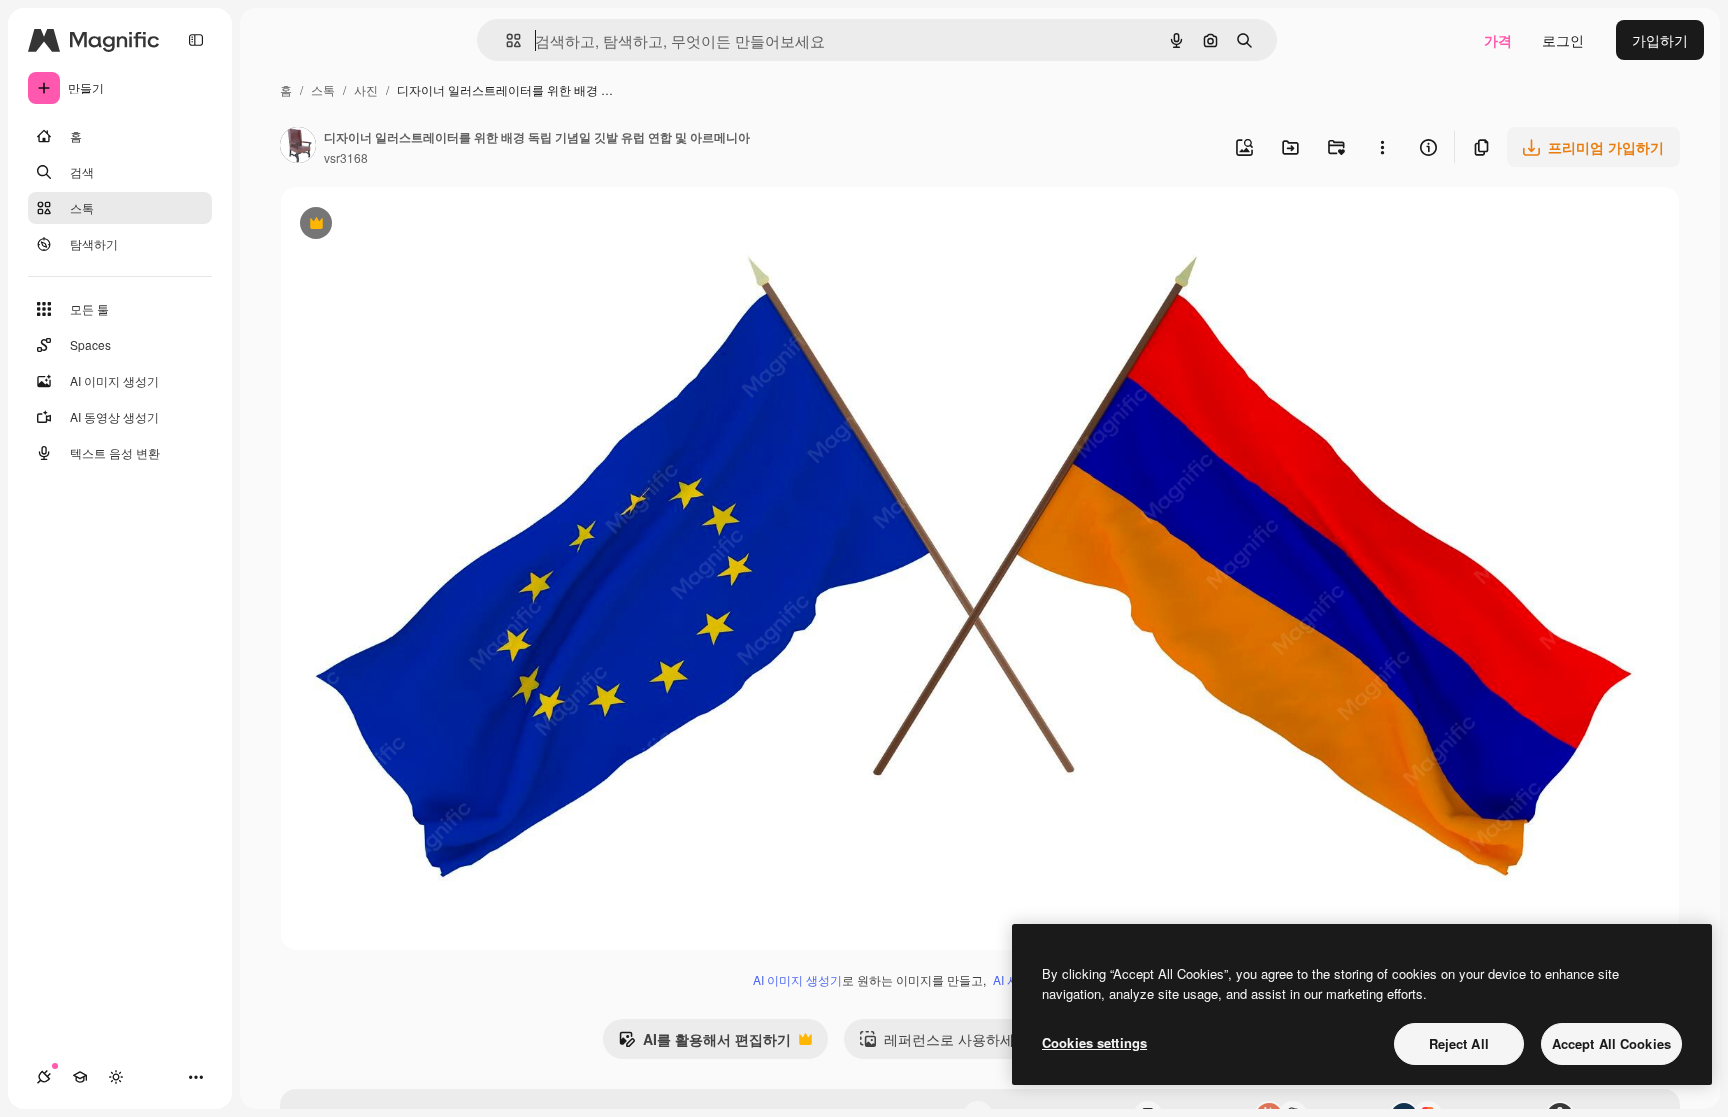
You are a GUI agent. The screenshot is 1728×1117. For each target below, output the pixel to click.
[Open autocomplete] (505, 40)
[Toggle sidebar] (196, 40)
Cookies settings (1094, 1042)
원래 (395, 225)
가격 (1498, 40)
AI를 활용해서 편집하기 (704, 1044)
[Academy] (80, 1077)
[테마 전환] (116, 1077)
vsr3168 (346, 157)
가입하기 (1660, 40)
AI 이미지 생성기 (797, 979)
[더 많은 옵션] (1382, 147)
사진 (366, 89)
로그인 (1563, 40)
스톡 (323, 89)
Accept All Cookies (1611, 1043)
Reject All (1459, 1043)
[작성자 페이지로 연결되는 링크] (298, 147)
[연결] (44, 1077)
